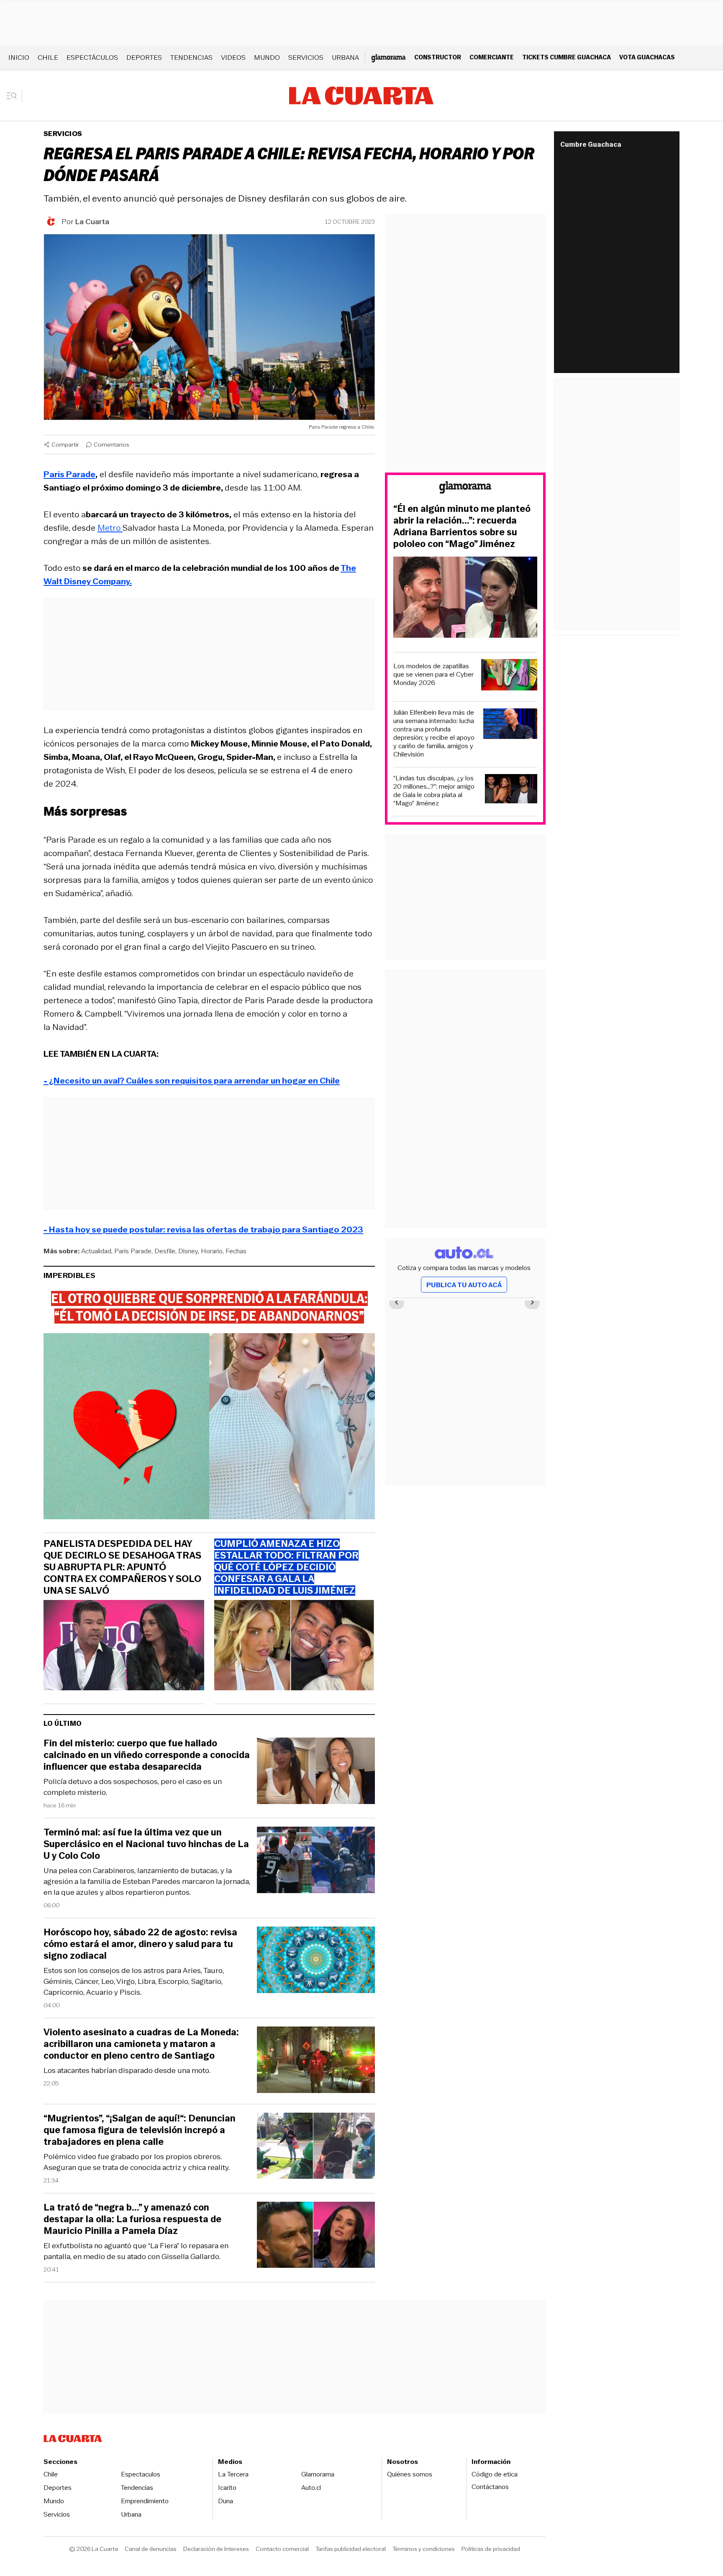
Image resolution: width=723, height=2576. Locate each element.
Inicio (19, 57)
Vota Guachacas (647, 57)
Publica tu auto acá (464, 1285)
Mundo (267, 57)
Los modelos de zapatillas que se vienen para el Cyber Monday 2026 (433, 675)
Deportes (144, 57)
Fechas (236, 1251)
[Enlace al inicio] (465, 489)
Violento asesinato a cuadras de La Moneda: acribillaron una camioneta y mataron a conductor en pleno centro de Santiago (141, 2044)
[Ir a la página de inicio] (361, 96)
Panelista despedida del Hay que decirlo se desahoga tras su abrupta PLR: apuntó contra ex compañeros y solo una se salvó (122, 1567)
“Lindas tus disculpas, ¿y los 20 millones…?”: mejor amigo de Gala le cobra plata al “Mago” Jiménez (434, 791)
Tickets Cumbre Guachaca (567, 57)
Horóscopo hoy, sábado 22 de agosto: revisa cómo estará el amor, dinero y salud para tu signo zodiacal (140, 1944)
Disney (188, 1251)
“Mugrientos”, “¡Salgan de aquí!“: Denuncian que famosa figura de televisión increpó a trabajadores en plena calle (140, 2130)
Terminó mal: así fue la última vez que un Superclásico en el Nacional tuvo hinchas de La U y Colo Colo (146, 1844)
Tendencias (191, 57)
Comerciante (492, 57)
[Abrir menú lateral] (14, 96)
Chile (48, 57)
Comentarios (112, 445)
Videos (233, 57)
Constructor (438, 57)
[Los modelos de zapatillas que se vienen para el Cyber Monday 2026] (509, 676)
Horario (212, 1251)
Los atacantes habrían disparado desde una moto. (127, 2070)
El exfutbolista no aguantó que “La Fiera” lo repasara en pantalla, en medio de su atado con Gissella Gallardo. (136, 2251)
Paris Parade (133, 1251)
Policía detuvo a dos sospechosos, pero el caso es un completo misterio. (133, 1787)
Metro (110, 528)
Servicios (306, 57)
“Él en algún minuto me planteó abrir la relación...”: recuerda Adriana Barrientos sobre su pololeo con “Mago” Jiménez (462, 526)
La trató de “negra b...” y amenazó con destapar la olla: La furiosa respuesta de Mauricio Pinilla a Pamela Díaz (132, 2219)
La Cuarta (92, 222)
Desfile (165, 1251)
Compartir (65, 445)
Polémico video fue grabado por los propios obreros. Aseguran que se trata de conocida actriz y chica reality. (137, 2162)
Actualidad (96, 1251)
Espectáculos (92, 57)
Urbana (345, 57)
